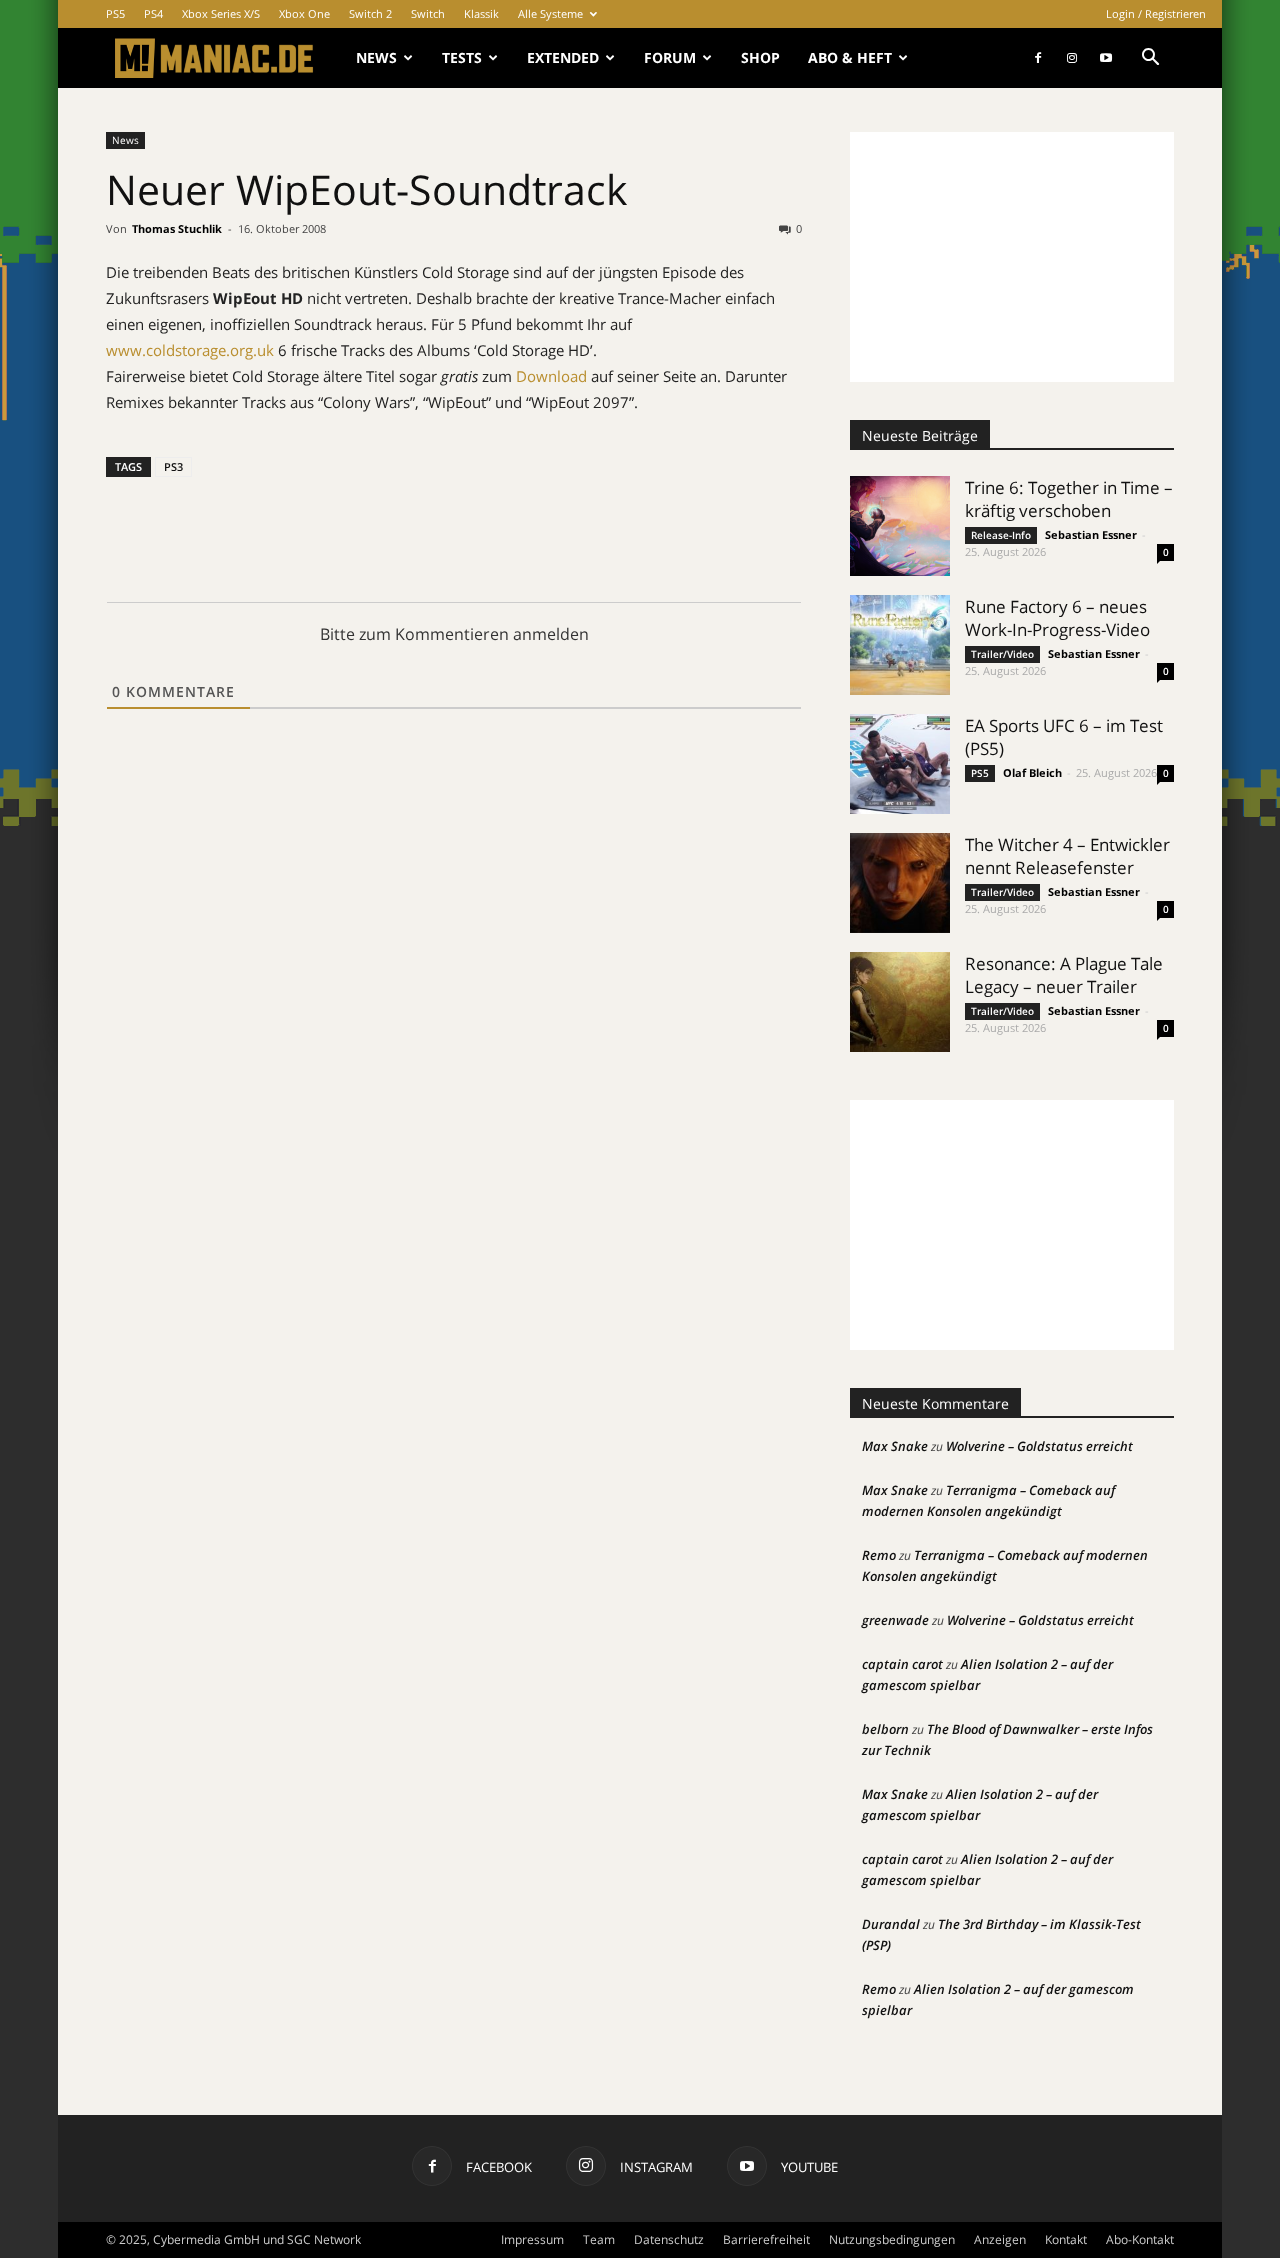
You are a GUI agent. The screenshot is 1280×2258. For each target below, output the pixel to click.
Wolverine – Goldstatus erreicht (1039, 1446)
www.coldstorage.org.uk (190, 350)
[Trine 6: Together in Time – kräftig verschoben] (900, 526)
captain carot (902, 1664)
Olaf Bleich (1032, 772)
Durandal (891, 1924)
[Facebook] (1038, 58)
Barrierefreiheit (766, 2239)
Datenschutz (669, 2239)
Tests (462, 57)
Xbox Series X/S (221, 13)
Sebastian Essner (1091, 534)
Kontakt (1066, 2239)
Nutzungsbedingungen (892, 2239)
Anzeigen (1000, 2239)
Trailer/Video (1002, 654)
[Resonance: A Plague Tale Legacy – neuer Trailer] (900, 1002)
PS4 (153, 13)
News (376, 57)
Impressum (532, 2239)
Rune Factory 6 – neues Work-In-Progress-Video (1057, 618)
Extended (563, 57)
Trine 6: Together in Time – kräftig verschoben (1069, 499)
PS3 (173, 466)
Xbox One (304, 13)
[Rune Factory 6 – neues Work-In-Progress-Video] (900, 645)
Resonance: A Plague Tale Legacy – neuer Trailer (1064, 975)
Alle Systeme (550, 13)
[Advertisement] (1012, 257)
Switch (428, 13)
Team (599, 2239)
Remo (879, 1555)
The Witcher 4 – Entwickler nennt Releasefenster (1067, 856)
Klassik (481, 13)
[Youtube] (1106, 58)
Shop (760, 57)
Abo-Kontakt (1140, 2239)
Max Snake (895, 1446)
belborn (885, 1729)
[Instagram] (1072, 58)
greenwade (895, 1620)
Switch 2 (370, 13)
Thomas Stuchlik (177, 228)
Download (551, 376)
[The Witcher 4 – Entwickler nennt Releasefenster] (900, 883)
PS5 (115, 13)
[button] (1150, 59)
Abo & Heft (850, 57)
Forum (670, 57)
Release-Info (1001, 535)
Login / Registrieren (1156, 13)
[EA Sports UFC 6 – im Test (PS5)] (900, 764)
